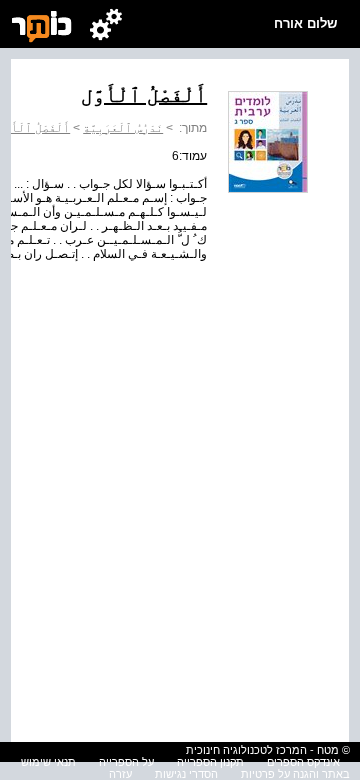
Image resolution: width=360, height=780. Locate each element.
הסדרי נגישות (186, 774)
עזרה (120, 774)
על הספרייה (126, 762)
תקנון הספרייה (210, 762)
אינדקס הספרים (303, 762)
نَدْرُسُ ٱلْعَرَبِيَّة (123, 128)
